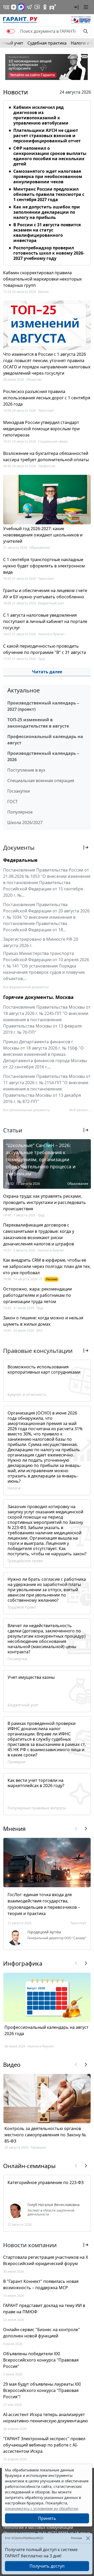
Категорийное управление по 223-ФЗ (46, 2182)
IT (41, 1279)
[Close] (88, 2538)
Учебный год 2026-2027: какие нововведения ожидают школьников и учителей (43, 535)
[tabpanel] (47, 182)
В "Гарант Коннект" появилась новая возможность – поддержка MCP (41, 2284)
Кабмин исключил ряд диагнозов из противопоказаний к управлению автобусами (41, 115)
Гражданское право (25, 1561)
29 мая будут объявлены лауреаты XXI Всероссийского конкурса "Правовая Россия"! (42, 2390)
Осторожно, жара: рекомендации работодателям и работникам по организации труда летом (37, 1295)
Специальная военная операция (41, 781)
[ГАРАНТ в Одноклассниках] (45, 7)
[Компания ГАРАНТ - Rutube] (53, 7)
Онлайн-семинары (29, 2166)
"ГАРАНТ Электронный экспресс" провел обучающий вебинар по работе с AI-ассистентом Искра (44, 2445)
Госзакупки (19, 791)
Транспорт (46, 410)
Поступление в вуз (26, 770)
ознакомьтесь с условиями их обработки (41, 2508)
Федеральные (20, 860)
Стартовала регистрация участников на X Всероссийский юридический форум (46, 2260)
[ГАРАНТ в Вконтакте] (6, 7)
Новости (16, 92)
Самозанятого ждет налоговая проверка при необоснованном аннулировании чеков (48, 176)
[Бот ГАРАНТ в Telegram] (37, 7)
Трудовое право (22, 1607)
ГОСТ (13, 802)
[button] (76, 7)
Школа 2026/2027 (25, 822)
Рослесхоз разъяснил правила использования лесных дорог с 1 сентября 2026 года (47, 398)
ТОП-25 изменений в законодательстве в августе (38, 723)
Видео (12, 2064)
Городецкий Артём (44, 1932)
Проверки (16, 1762)
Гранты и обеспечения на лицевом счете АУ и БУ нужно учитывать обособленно (45, 594)
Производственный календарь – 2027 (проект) (43, 706)
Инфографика (23, 1963)
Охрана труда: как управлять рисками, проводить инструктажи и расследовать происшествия (45, 1202)
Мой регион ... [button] (80, 1110)
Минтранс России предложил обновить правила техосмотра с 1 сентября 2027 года (49, 194)
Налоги (14, 1488)
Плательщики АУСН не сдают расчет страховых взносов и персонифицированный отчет (47, 136)
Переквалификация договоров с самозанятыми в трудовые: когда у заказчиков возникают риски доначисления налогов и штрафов (39, 1234)
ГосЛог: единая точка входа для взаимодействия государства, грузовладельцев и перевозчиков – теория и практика (44, 1904)
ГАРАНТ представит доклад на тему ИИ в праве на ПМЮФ (44, 2309)
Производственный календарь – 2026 (43, 756)
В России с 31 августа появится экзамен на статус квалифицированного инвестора (47, 233)
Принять (47, 2518)
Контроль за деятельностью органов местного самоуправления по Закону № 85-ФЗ (45, 2135)
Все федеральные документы (26, 987)
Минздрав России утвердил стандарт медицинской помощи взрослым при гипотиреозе (41, 429)
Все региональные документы (27, 1110)
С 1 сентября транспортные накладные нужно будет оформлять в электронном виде (44, 566)
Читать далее (47, 672)
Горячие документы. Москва (38, 997)
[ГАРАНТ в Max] (21, 7)
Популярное (20, 812)
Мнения (14, 1829)
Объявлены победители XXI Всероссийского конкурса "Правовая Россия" (41, 2360)
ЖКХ (39, 1330)
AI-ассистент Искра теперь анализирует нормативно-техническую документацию (45, 2418)
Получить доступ (47, 2566)
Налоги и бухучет (51, 634)
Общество (34, 380)
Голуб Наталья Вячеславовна (54, 2205)
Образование (40, 548)
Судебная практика (47, 43)
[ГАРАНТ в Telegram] (29, 7)
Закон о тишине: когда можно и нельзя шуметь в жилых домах (43, 1321)
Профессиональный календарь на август (45, 740)
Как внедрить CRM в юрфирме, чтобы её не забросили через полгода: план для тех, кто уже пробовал (47, 1266)
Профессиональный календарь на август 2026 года (46, 2030)
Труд (42, 659)
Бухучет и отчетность (27, 1394)
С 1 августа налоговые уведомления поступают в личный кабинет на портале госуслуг (45, 621)
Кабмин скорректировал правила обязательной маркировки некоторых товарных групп (42, 279)
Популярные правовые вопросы (37, 1808)
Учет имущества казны (31, 1677)
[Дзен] (14, 7)
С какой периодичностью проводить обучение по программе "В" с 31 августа (45, 649)
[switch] (11, 31)
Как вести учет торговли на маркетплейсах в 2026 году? (36, 1783)
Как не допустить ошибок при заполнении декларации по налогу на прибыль (47, 212)
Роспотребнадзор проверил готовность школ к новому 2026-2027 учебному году (49, 253)
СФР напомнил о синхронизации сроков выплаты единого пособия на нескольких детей (50, 156)
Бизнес (44, 292)
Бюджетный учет (51, 603)
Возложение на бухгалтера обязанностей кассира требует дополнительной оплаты (46, 456)
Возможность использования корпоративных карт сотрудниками (44, 1369)
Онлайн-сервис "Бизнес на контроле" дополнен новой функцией (42, 2333)
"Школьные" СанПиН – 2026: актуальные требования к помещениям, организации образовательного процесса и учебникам (41, 1159)
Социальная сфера (53, 441)
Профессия (47, 466)
